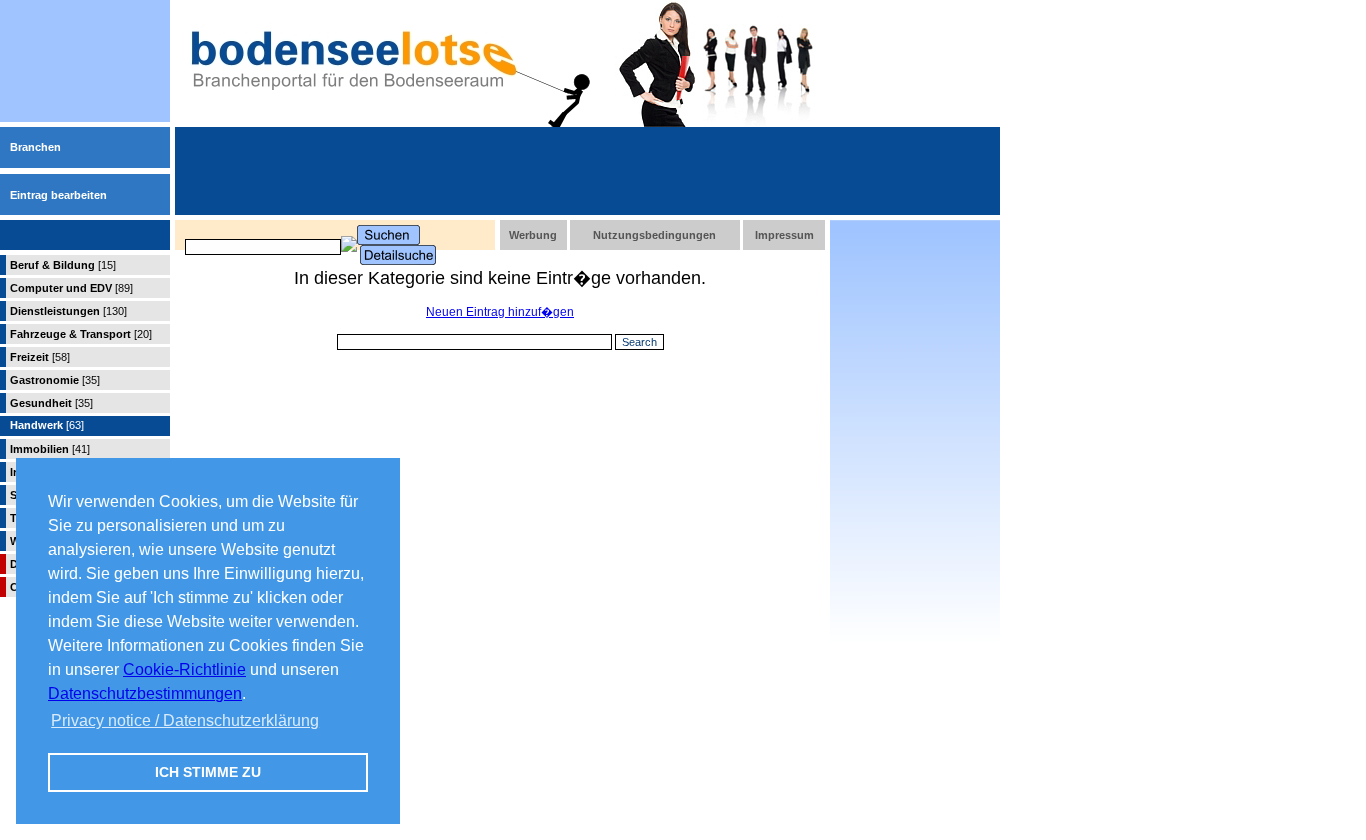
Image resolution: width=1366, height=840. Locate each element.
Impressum (784, 235)
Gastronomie (55, 380)
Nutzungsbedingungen (654, 235)
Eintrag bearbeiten (58, 195)
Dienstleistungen (68, 311)
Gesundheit (51, 403)
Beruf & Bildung (63, 265)
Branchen (35, 147)
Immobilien (50, 449)
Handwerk (47, 425)
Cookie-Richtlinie (184, 669)
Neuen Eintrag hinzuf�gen (500, 312)
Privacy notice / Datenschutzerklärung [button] (185, 720)
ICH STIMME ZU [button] (208, 772)
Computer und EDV (71, 288)
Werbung (533, 235)
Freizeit (40, 357)
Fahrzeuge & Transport (81, 334)
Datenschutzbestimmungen (145, 693)
